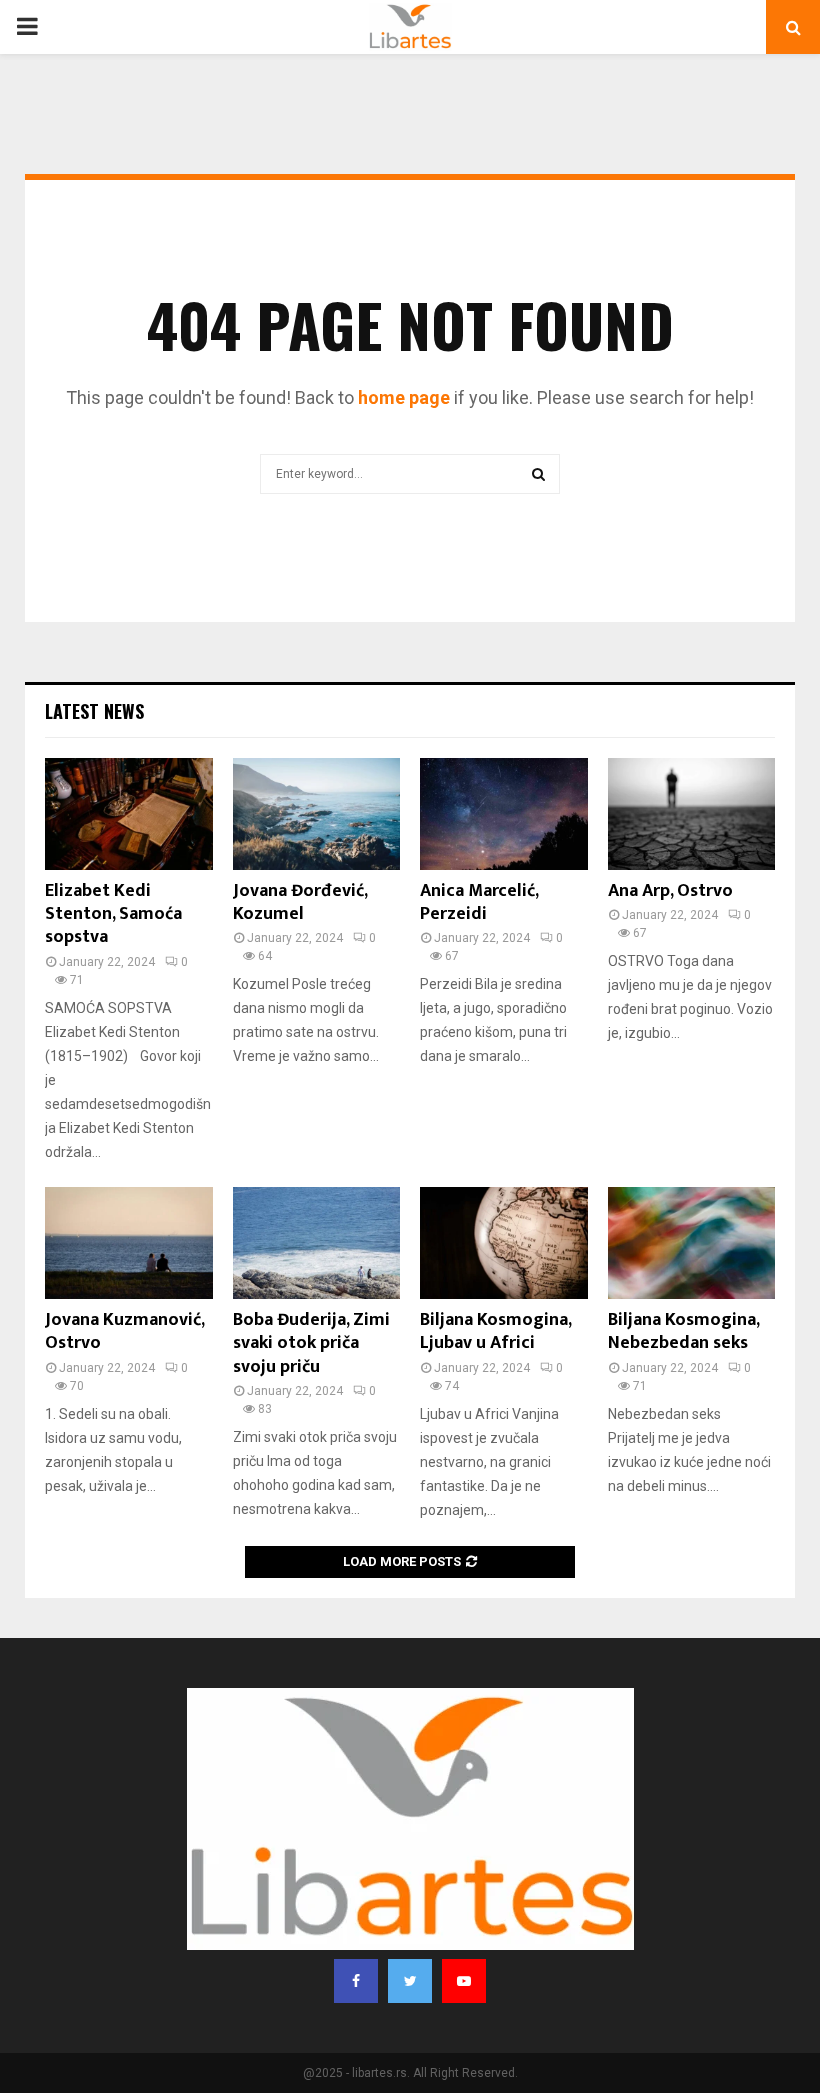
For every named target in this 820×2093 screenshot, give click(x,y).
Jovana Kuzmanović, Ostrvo (124, 1331)
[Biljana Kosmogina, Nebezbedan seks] (692, 1243)
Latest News (94, 711)
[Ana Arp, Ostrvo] (692, 814)
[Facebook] (356, 1981)
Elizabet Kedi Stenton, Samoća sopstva (113, 914)
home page (404, 397)
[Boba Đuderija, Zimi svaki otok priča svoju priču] (317, 1243)
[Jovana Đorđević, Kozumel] (317, 814)
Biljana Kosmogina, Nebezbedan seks (683, 1331)
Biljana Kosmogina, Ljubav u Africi (495, 1331)
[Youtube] (464, 1981)
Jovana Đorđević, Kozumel (300, 902)
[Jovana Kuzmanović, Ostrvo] (129, 1243)
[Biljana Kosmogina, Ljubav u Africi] (504, 1243)
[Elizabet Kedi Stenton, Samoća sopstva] (129, 814)
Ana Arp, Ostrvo (670, 891)
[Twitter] (410, 1981)
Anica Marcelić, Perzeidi (479, 902)
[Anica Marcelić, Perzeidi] (504, 814)
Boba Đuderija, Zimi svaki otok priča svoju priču (311, 1343)
